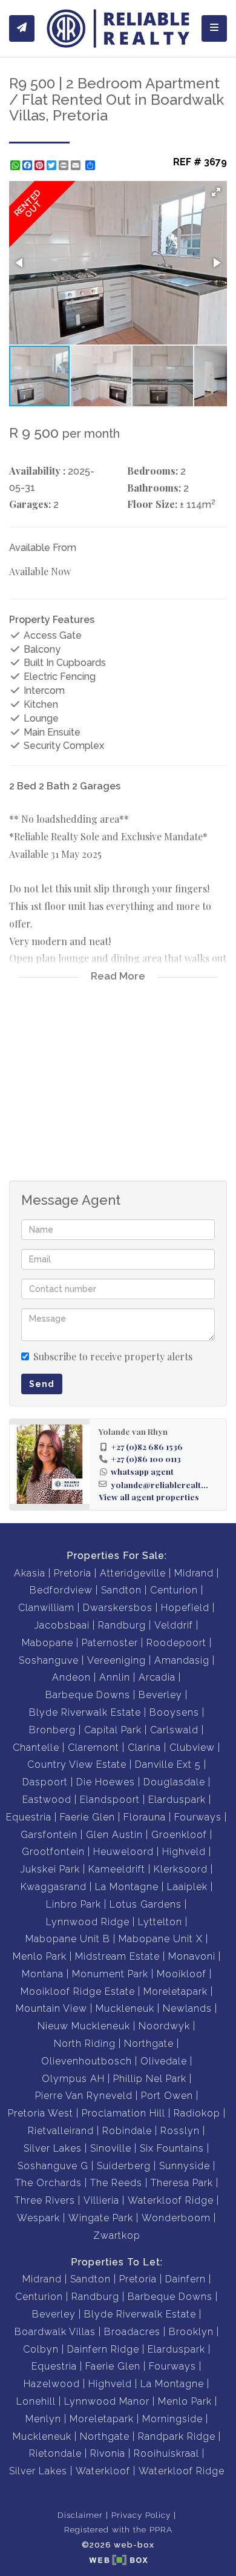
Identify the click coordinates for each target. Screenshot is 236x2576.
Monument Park (110, 1974)
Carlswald (174, 1730)
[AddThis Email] (77, 165)
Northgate (149, 2044)
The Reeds (116, 2183)
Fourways (198, 1817)
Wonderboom (176, 2218)
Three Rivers (45, 2200)
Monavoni (192, 1956)
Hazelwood (52, 2384)
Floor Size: (152, 504)
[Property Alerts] (22, 28)
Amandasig (182, 1660)
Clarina (144, 1748)
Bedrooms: (152, 471)
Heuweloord (123, 1852)
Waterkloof (103, 2471)
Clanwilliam (46, 1608)
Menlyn (43, 2419)
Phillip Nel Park (150, 2079)
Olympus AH (73, 2079)
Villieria (101, 2200)
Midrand (194, 1573)
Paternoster (110, 1643)
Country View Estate (77, 1764)
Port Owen (167, 2096)
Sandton (121, 1590)
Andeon (71, 1677)
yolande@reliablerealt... (159, 1484)
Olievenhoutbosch (87, 2061)
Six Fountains (172, 2148)
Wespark (38, 2218)
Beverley (160, 1695)
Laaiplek (187, 1887)
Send (42, 1384)
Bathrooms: (154, 488)
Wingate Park (101, 2218)
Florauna (145, 1817)
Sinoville (111, 2148)
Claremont (93, 1748)
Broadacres (132, 2332)
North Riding (85, 2044)
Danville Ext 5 (168, 1764)
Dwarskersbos (118, 1608)
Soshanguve (49, 1660)
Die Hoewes (106, 1782)
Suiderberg (124, 2166)
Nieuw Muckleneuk (84, 2026)
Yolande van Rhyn (133, 1431)
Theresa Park (182, 2183)
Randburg (122, 1625)
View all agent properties (149, 1497)
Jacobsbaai (62, 1625)
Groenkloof (179, 1835)
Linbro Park (74, 1904)
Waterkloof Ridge (171, 2200)
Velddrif (174, 1625)
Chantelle (36, 1748)
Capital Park (113, 1730)
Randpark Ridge (177, 2436)
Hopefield (185, 1608)
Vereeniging (116, 1660)
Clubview (192, 1748)
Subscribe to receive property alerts (113, 1356)
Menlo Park (40, 1956)
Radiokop (197, 2113)
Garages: (30, 504)
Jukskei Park (50, 1869)
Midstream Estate (117, 1956)
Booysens (174, 1712)
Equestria (29, 1817)
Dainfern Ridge (103, 2349)
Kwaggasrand (54, 1887)
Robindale (127, 2131)
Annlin (115, 1677)
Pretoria (73, 1573)
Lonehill (36, 2401)
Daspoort (45, 1782)
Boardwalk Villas (55, 2332)
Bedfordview (61, 1590)
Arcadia (157, 1677)
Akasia (30, 1573)
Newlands (187, 2008)
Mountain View (51, 2008)
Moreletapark (175, 1991)
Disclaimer (80, 2515)
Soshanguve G (53, 2166)
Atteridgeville (133, 1573)
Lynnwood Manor (107, 2401)
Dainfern (185, 2279)
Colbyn (41, 2349)
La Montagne (127, 1887)
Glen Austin (114, 1835)
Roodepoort (176, 1643)
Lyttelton (160, 1922)
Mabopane (48, 1643)
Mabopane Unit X (161, 1939)
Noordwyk (164, 2026)
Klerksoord (181, 1869)
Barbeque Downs (88, 1695)
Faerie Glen (87, 1817)
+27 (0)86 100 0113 (146, 1458)
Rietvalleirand (61, 2131)
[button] (216, 192)
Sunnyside (185, 2166)
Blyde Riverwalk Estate (85, 1712)
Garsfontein (49, 1835)
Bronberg (52, 1730)
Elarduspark (177, 1800)
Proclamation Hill (123, 2113)
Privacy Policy (141, 2515)
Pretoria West (41, 2113)
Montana (43, 1974)
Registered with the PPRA (118, 2529)
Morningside (172, 2419)
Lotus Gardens (146, 1904)
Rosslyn (180, 2131)
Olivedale (164, 2061)
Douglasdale (174, 1782)
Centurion (174, 1590)
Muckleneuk (125, 2008)
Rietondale (55, 2453)
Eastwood (47, 1800)
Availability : (37, 471)
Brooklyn (191, 2332)
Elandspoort (110, 1800)
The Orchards (48, 2183)
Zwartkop (117, 2235)
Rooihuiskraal (166, 2453)
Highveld (184, 1852)
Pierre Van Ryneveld (84, 2096)
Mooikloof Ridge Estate (78, 1991)
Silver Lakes (53, 2148)
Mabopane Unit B (68, 1939)
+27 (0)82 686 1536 (147, 1446)
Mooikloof (182, 1974)
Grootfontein (53, 1852)
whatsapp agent (142, 1471)
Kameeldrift (117, 1869)
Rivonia (108, 2453)
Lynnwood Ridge (88, 1922)
